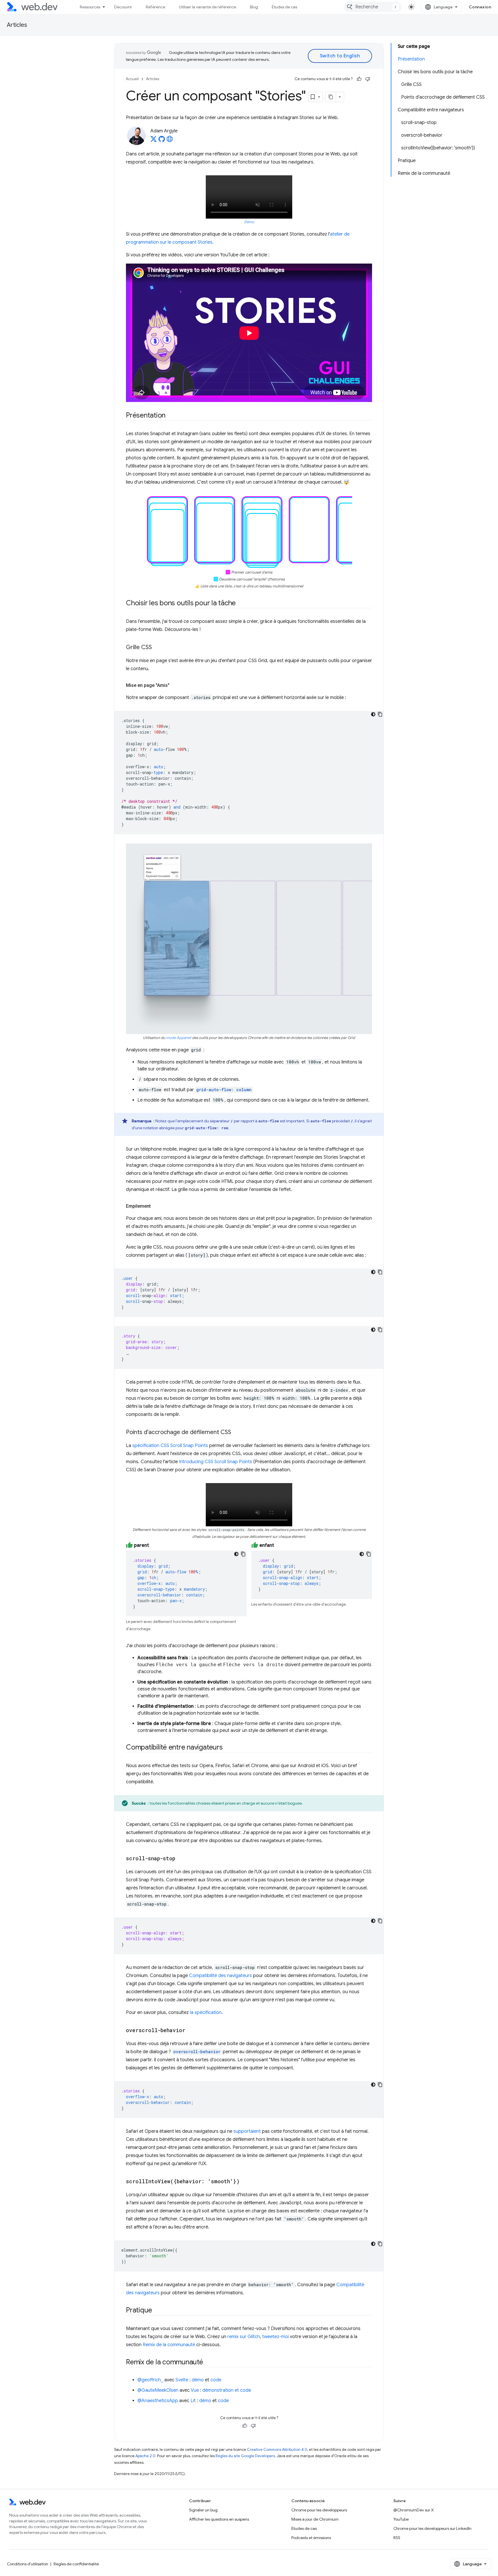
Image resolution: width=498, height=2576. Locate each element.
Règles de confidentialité (76, 2564)
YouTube (401, 2519)
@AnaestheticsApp (158, 2401)
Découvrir (123, 7)
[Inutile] (368, 79)
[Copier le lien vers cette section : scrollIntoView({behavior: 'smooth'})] (245, 2182)
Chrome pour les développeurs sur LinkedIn (432, 2528)
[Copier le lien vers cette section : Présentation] (171, 416)
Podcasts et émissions (311, 2538)
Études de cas (284, 7)
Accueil (132, 79)
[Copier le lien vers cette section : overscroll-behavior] (190, 2031)
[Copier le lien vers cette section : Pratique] (157, 2311)
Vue (195, 2390)
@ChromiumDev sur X (414, 2510)
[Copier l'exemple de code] (380, 714)
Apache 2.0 (145, 2456)
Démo (249, 222)
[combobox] (373, 7)
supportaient (247, 2131)
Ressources (90, 7)
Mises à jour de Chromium (315, 2519)
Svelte (182, 2380)
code (216, 2380)
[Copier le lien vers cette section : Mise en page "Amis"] (175, 685)
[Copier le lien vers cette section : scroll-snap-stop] (180, 1859)
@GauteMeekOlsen (158, 2390)
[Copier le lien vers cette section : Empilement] (156, 1206)
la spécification (206, 2013)
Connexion (480, 7)
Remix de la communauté (169, 2345)
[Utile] (359, 79)
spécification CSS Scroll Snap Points (170, 1446)
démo (198, 2380)
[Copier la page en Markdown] (331, 97)
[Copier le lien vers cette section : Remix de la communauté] (208, 2363)
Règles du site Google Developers (245, 2456)
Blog (254, 7)
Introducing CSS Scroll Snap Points (216, 1462)
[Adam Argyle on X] (154, 141)
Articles (17, 25)
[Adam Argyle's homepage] (170, 141)
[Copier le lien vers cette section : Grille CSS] (157, 648)
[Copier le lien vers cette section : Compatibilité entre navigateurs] (228, 1748)
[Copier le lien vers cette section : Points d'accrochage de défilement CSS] (236, 1433)
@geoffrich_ (150, 2380)
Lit (193, 2401)
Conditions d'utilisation (28, 2564)
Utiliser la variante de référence (207, 7)
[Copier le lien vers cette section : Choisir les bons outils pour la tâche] (241, 604)
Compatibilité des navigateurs (220, 1976)
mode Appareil (179, 1038)
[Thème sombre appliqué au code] (373, 714)
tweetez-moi (276, 2337)
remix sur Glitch (244, 2337)
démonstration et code (227, 2390)
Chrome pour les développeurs (319, 2510)
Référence (155, 7)
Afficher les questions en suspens (219, 2519)
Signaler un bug (203, 2510)
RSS (397, 2538)
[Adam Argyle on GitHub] (162, 141)
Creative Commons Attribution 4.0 (277, 2450)
